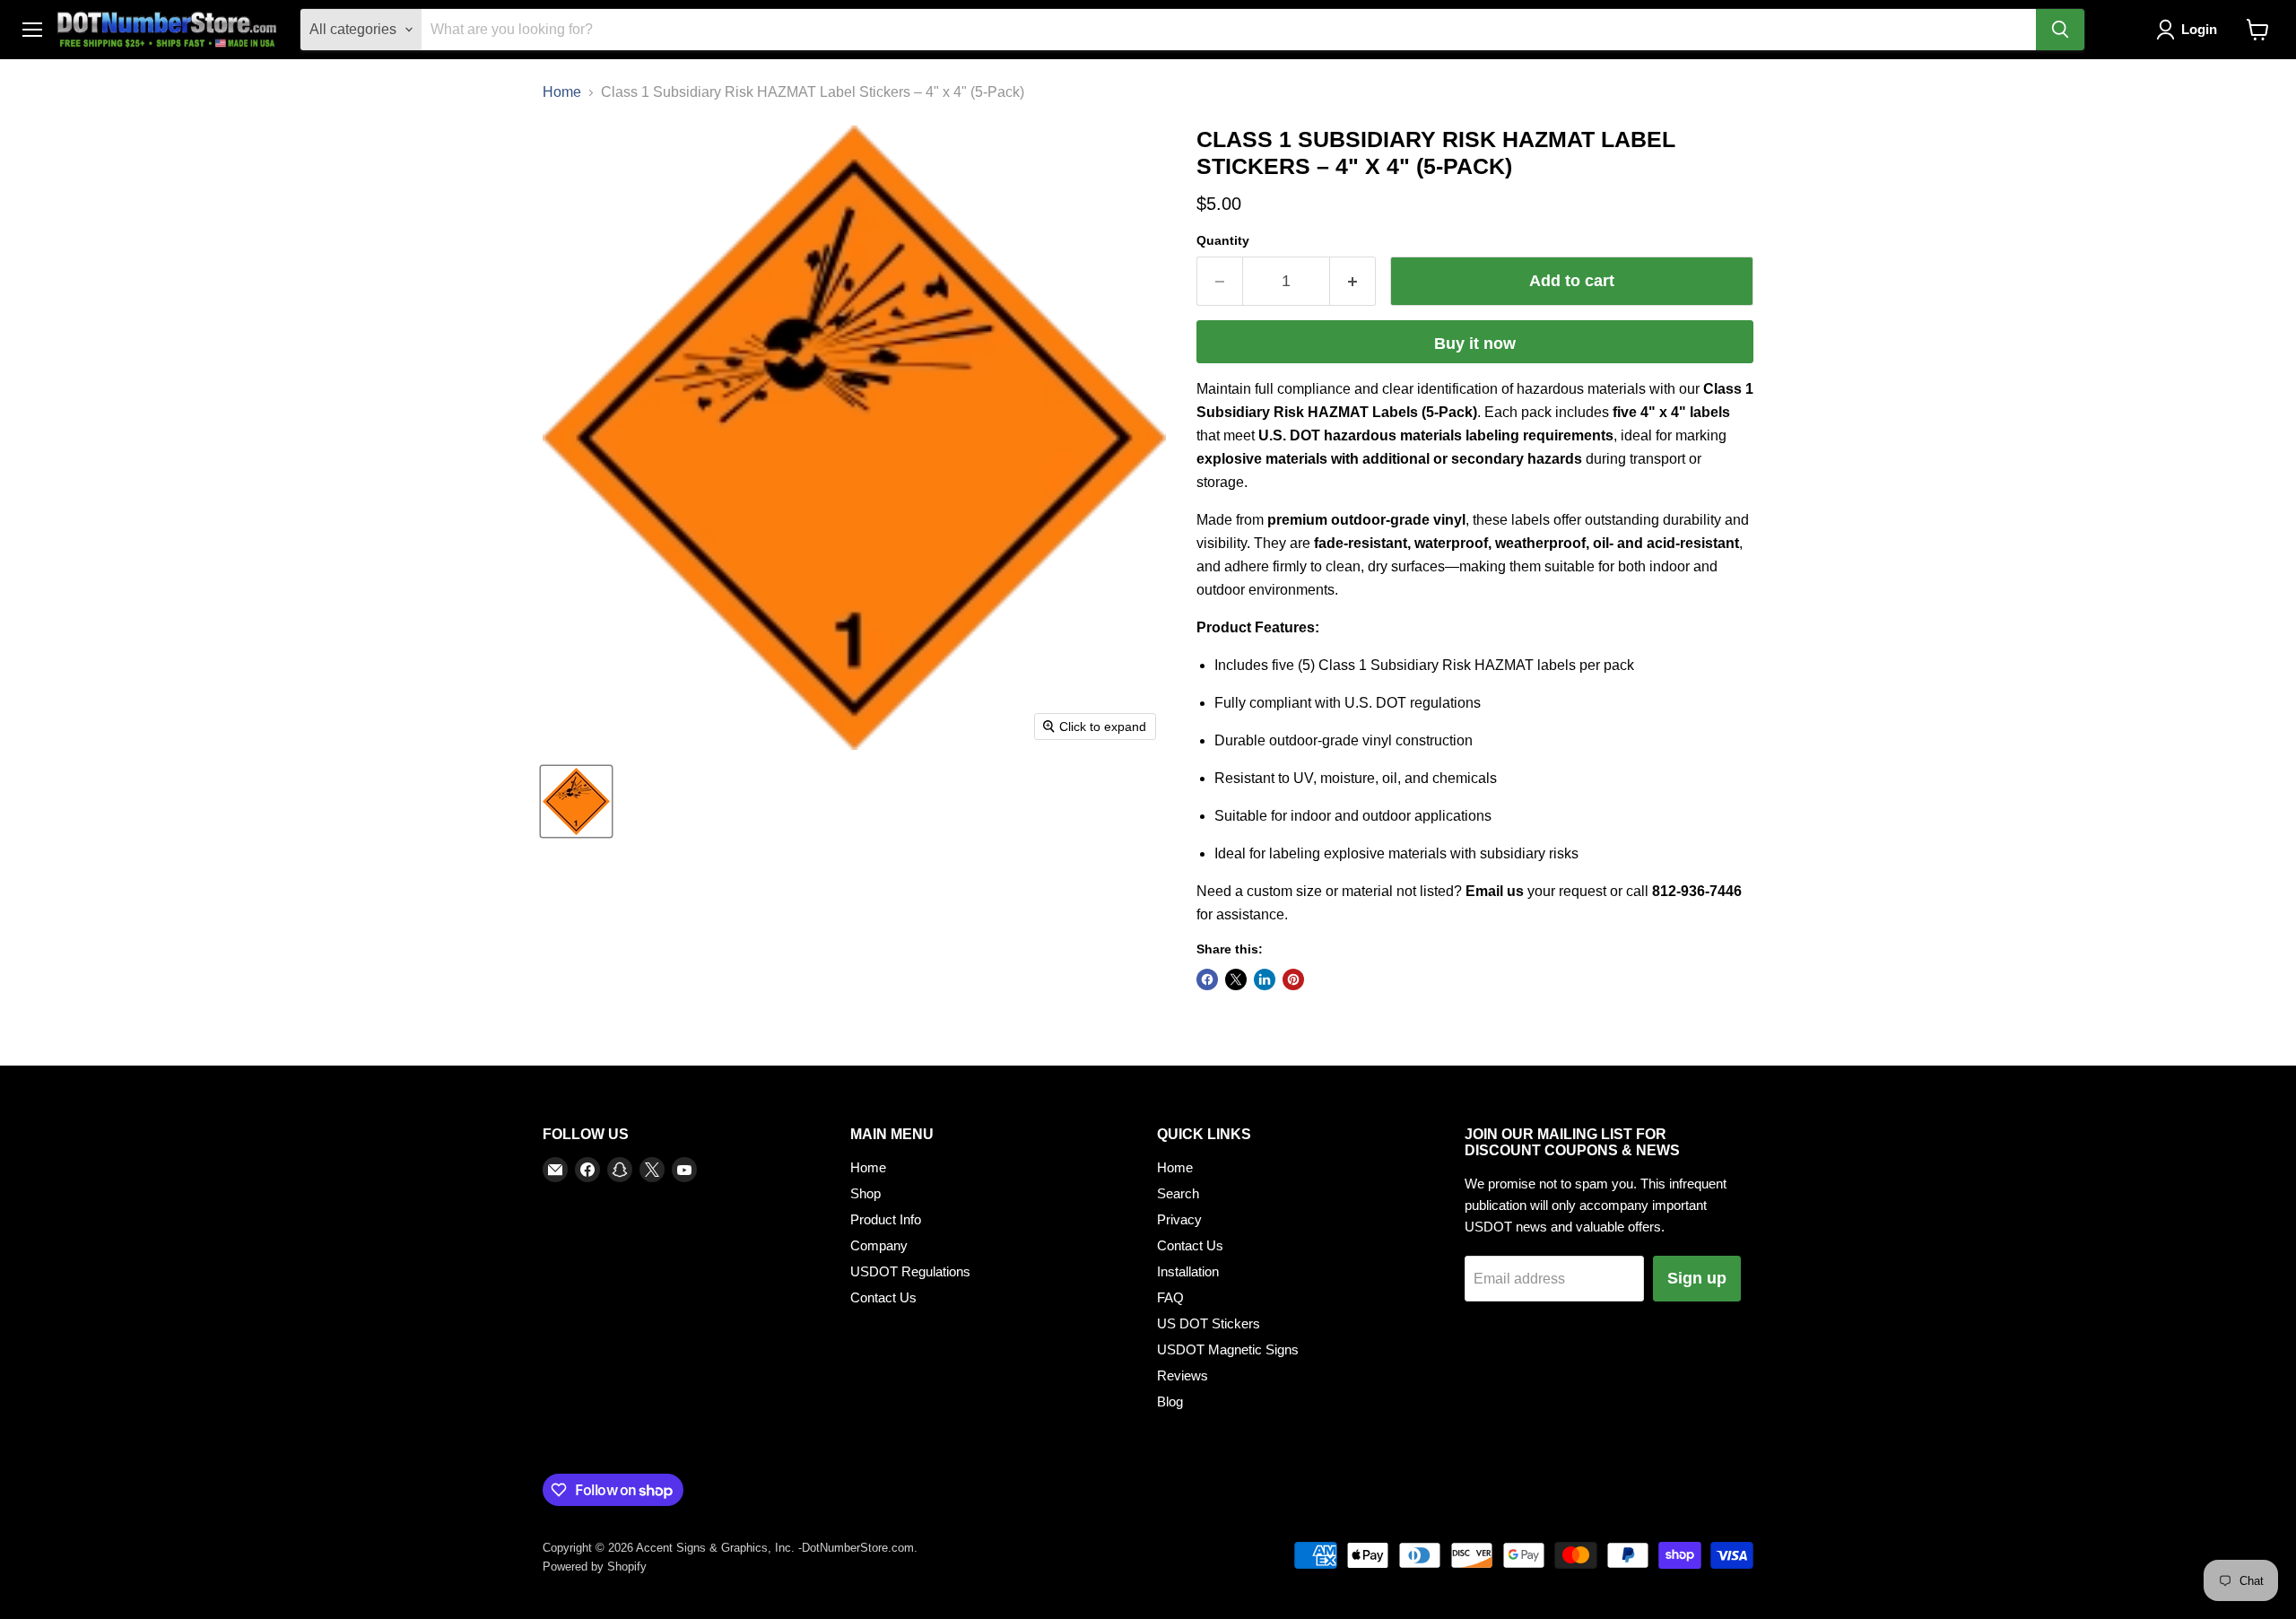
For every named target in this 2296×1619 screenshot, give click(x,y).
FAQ (1170, 1297)
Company (879, 1245)
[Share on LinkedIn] (1265, 979)
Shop (865, 1193)
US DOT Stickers (1209, 1323)
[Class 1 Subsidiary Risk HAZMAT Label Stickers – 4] (576, 801)
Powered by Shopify (595, 1567)
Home (562, 92)
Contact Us (883, 1297)
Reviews (1183, 1375)
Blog (1170, 1401)
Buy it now (1475, 344)
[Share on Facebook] (1207, 979)
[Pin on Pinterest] (1293, 979)
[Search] (2060, 30)
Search (1178, 1193)
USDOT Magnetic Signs (1228, 1349)
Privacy (1179, 1219)
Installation (1188, 1271)
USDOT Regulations (910, 1271)
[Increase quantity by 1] (1353, 281)
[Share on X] (1236, 979)
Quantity (1223, 240)
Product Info (886, 1219)
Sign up (1697, 1278)
